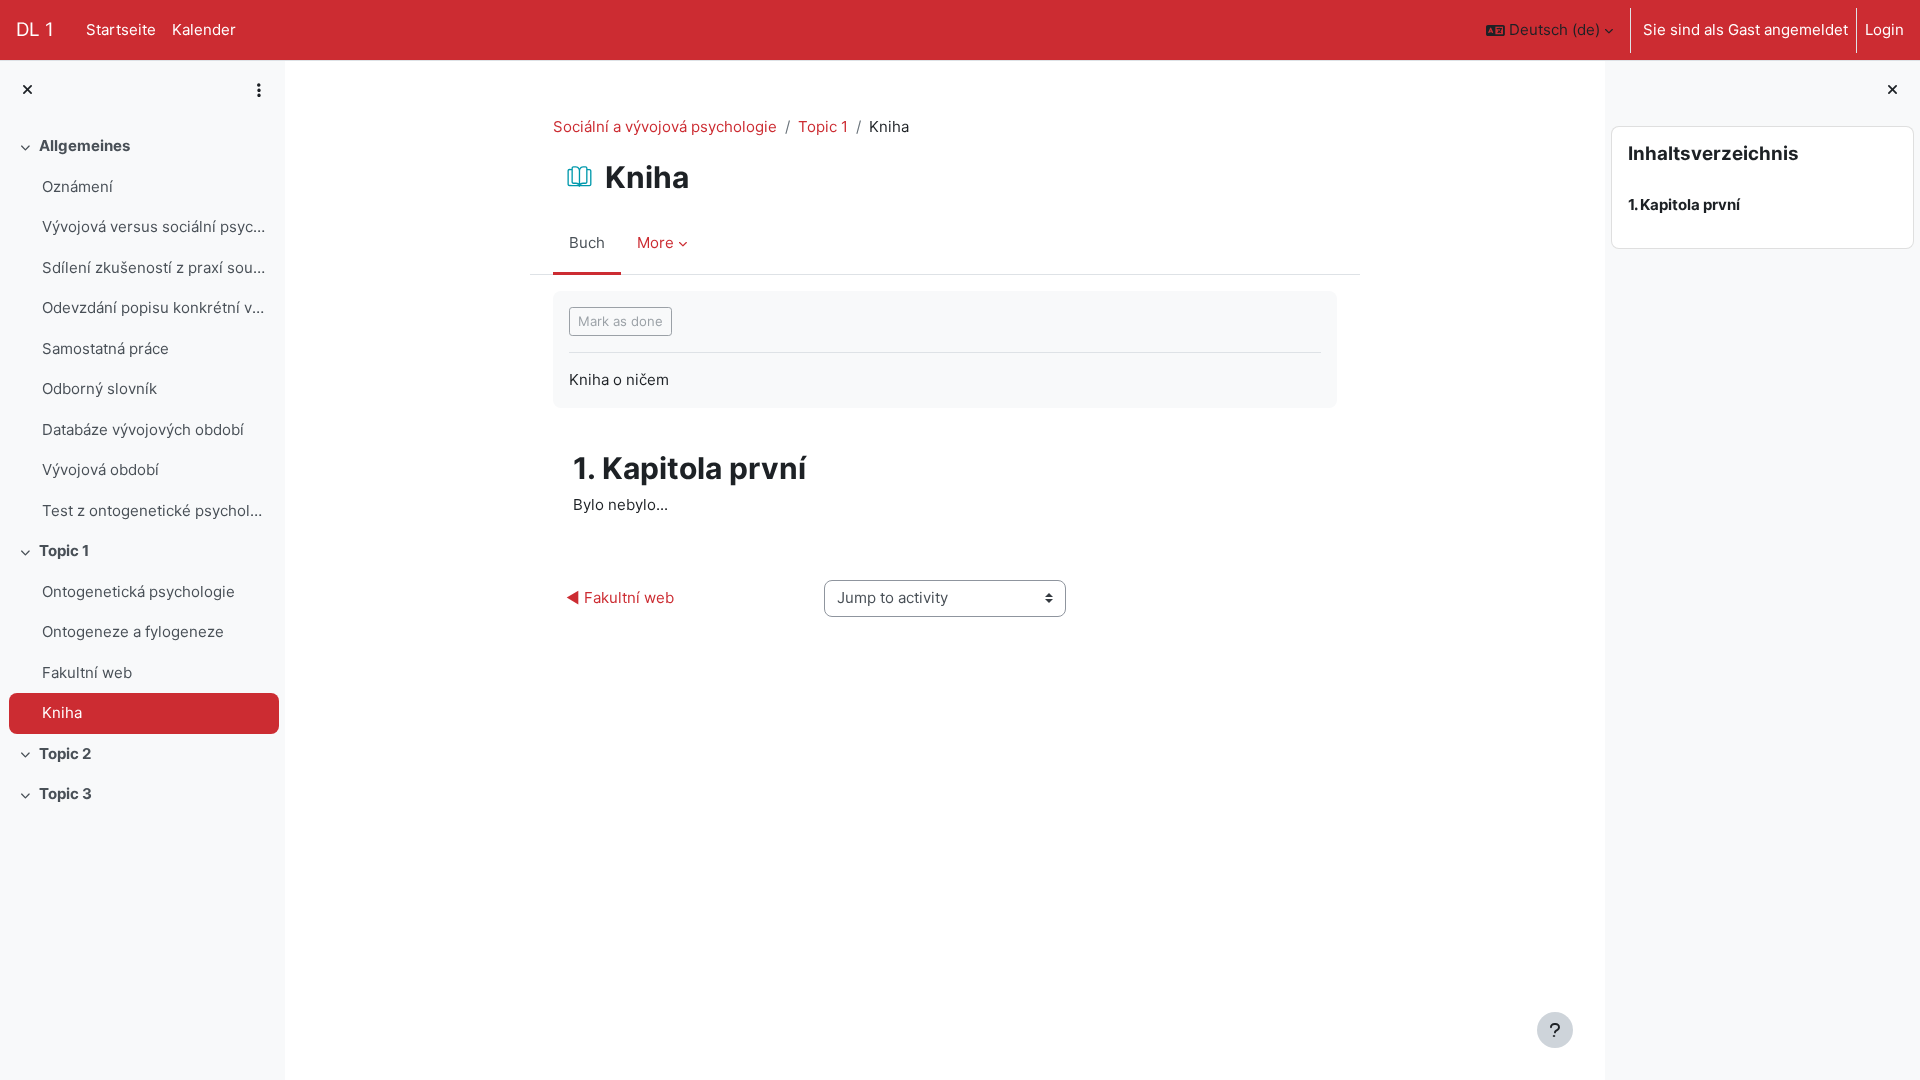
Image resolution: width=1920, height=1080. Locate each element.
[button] (1549, 30)
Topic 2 (65, 753)
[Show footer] (1555, 1030)
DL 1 (35, 29)
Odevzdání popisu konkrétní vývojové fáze (155, 307)
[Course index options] (259, 90)
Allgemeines (84, 145)
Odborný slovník (99, 388)
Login (1884, 29)
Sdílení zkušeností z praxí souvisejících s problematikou (155, 267)
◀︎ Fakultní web (620, 597)
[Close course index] (27, 90)
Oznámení (77, 186)
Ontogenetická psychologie (138, 591)
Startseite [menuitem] (121, 29)
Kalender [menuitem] (204, 29)
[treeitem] (142, 328)
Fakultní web (87, 672)
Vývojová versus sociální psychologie (155, 226)
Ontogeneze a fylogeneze (133, 631)
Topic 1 (64, 550)
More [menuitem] (655, 242)
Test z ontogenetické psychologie (155, 510)
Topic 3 (65, 793)
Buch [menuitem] (587, 242)
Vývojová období (100, 469)
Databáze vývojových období (143, 429)
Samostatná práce (105, 348)
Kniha (62, 712)
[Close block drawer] (1892, 90)
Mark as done (620, 321)
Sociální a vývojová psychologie (665, 126)
